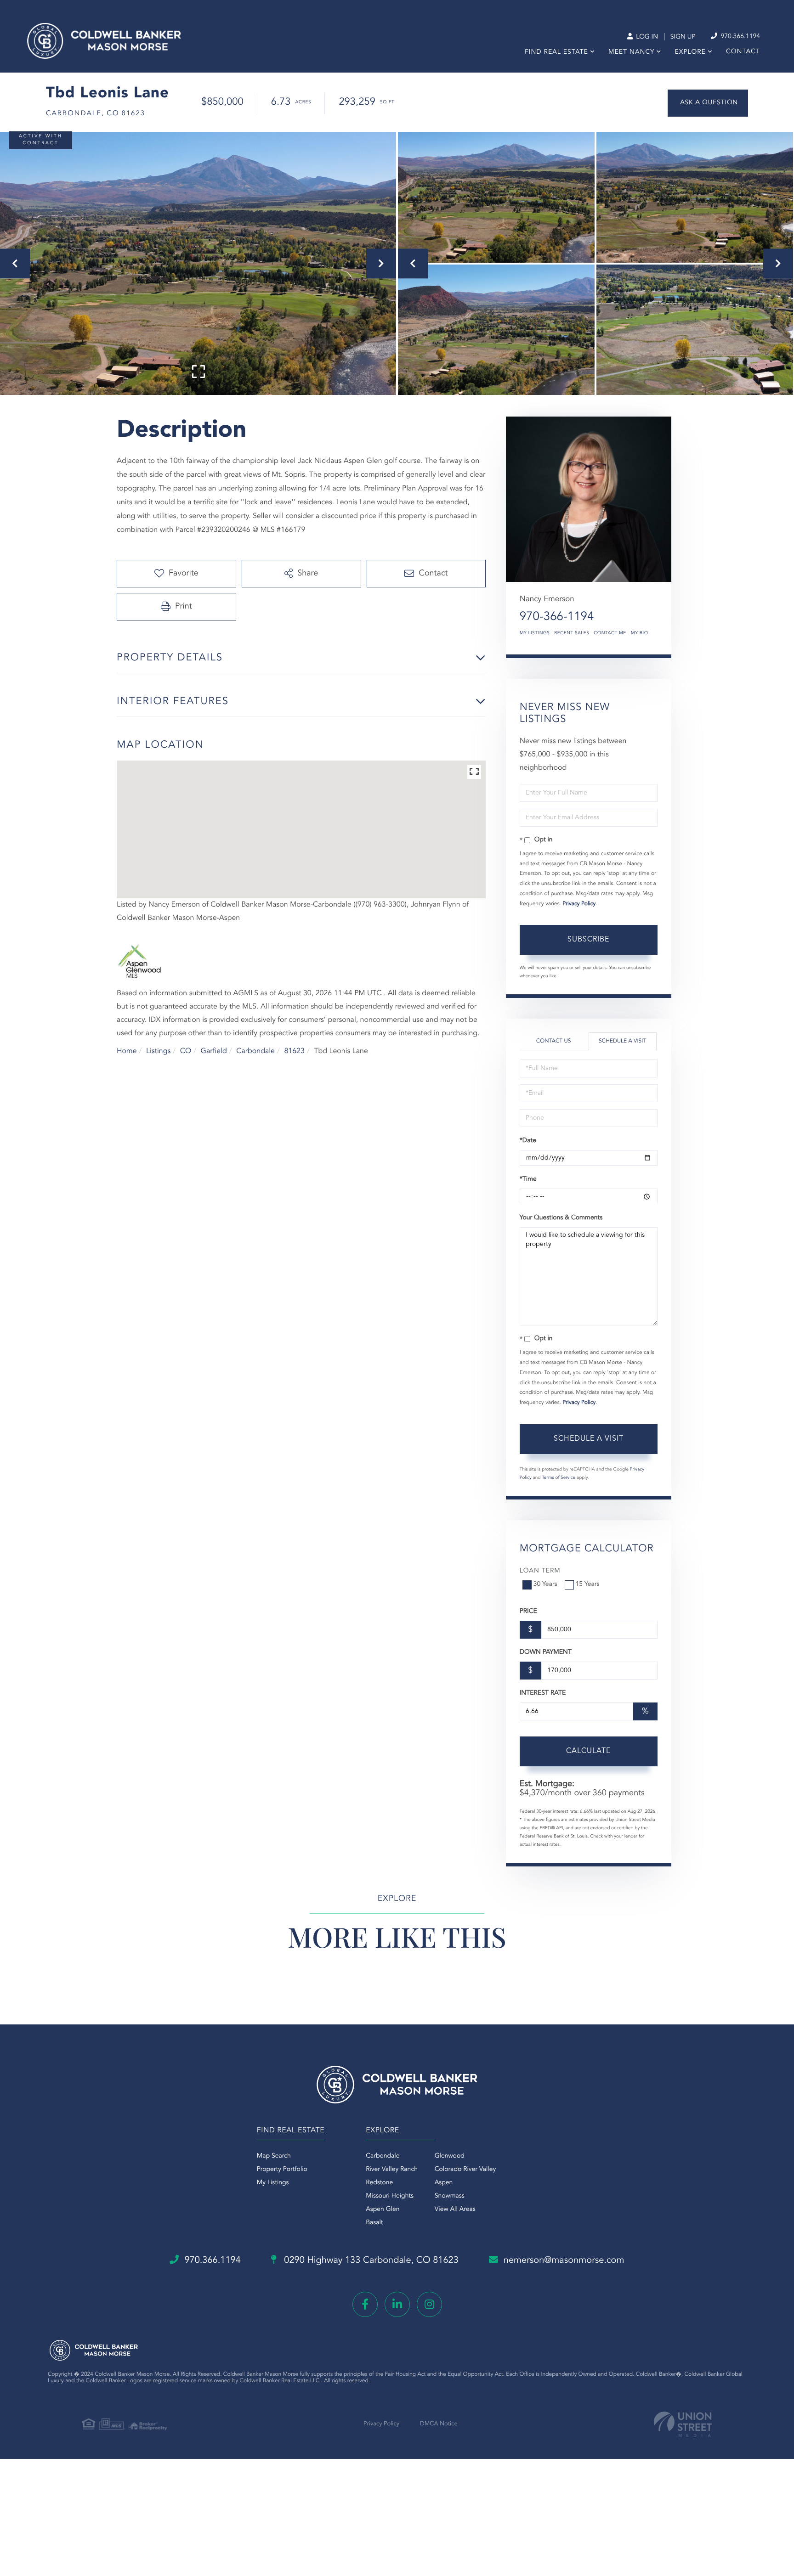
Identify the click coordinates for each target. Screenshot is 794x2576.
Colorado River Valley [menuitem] (465, 2170)
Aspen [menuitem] (444, 2183)
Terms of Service (559, 1478)
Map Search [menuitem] (274, 2156)
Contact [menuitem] (743, 52)
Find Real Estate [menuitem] (556, 52)
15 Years (588, 1584)
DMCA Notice (439, 2424)
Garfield (214, 1051)
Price (528, 1612)
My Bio (640, 633)
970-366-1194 (557, 617)
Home (127, 1051)
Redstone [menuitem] (379, 2183)
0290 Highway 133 (370, 2260)
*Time (528, 1179)
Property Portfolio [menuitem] (282, 2170)
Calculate (588, 1751)
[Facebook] (365, 2304)
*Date (528, 1141)
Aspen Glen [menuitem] (383, 2210)
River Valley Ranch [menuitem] (392, 2170)
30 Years (545, 1584)
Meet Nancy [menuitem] (631, 52)
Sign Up (683, 37)
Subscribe (588, 940)
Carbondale (255, 1051)
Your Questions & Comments (561, 1218)
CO (186, 1051)
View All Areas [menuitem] (455, 2210)
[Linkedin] (397, 2304)
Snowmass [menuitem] (450, 2196)
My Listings (535, 633)
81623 (294, 1051)
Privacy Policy (579, 904)
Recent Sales (572, 633)
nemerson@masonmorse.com (564, 2260)
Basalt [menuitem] (374, 2223)
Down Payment (546, 1652)
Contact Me (610, 633)
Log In (646, 37)
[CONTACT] (708, 103)
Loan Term (540, 1571)
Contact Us (554, 1041)
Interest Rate (543, 1693)
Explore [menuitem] (690, 52)
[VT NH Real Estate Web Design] (683, 2424)
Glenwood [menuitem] (450, 2156)
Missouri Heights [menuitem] (390, 2196)
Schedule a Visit (622, 1041)
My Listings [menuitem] (273, 2183)
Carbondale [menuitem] (383, 2156)
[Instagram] (429, 2304)
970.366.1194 (739, 37)
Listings (158, 1051)
